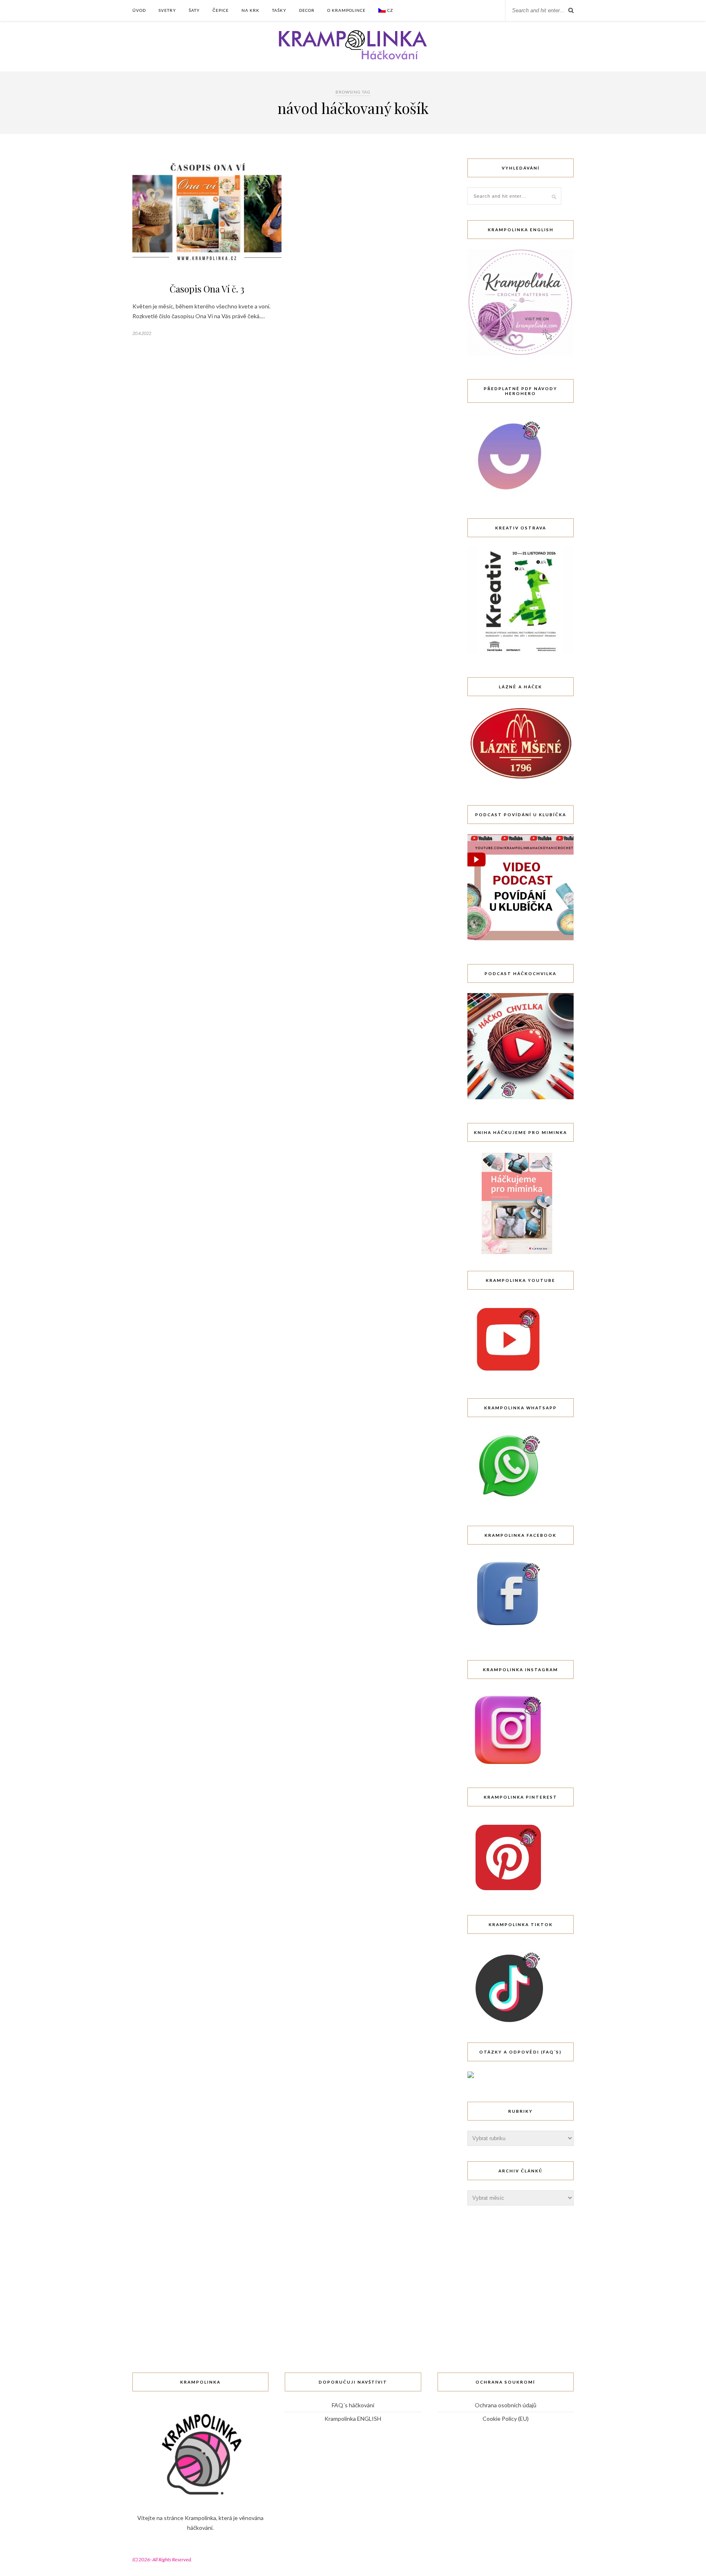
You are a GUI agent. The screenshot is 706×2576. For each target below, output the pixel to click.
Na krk (250, 10)
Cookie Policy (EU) (506, 2419)
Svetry (167, 10)
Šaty (194, 10)
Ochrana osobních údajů (506, 2405)
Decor (307, 10)
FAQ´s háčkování (353, 2405)
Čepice (221, 10)
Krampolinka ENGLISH (353, 2419)
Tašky (279, 10)
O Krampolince (346, 10)
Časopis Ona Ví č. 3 (207, 289)
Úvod (139, 10)
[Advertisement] (529, 2272)
